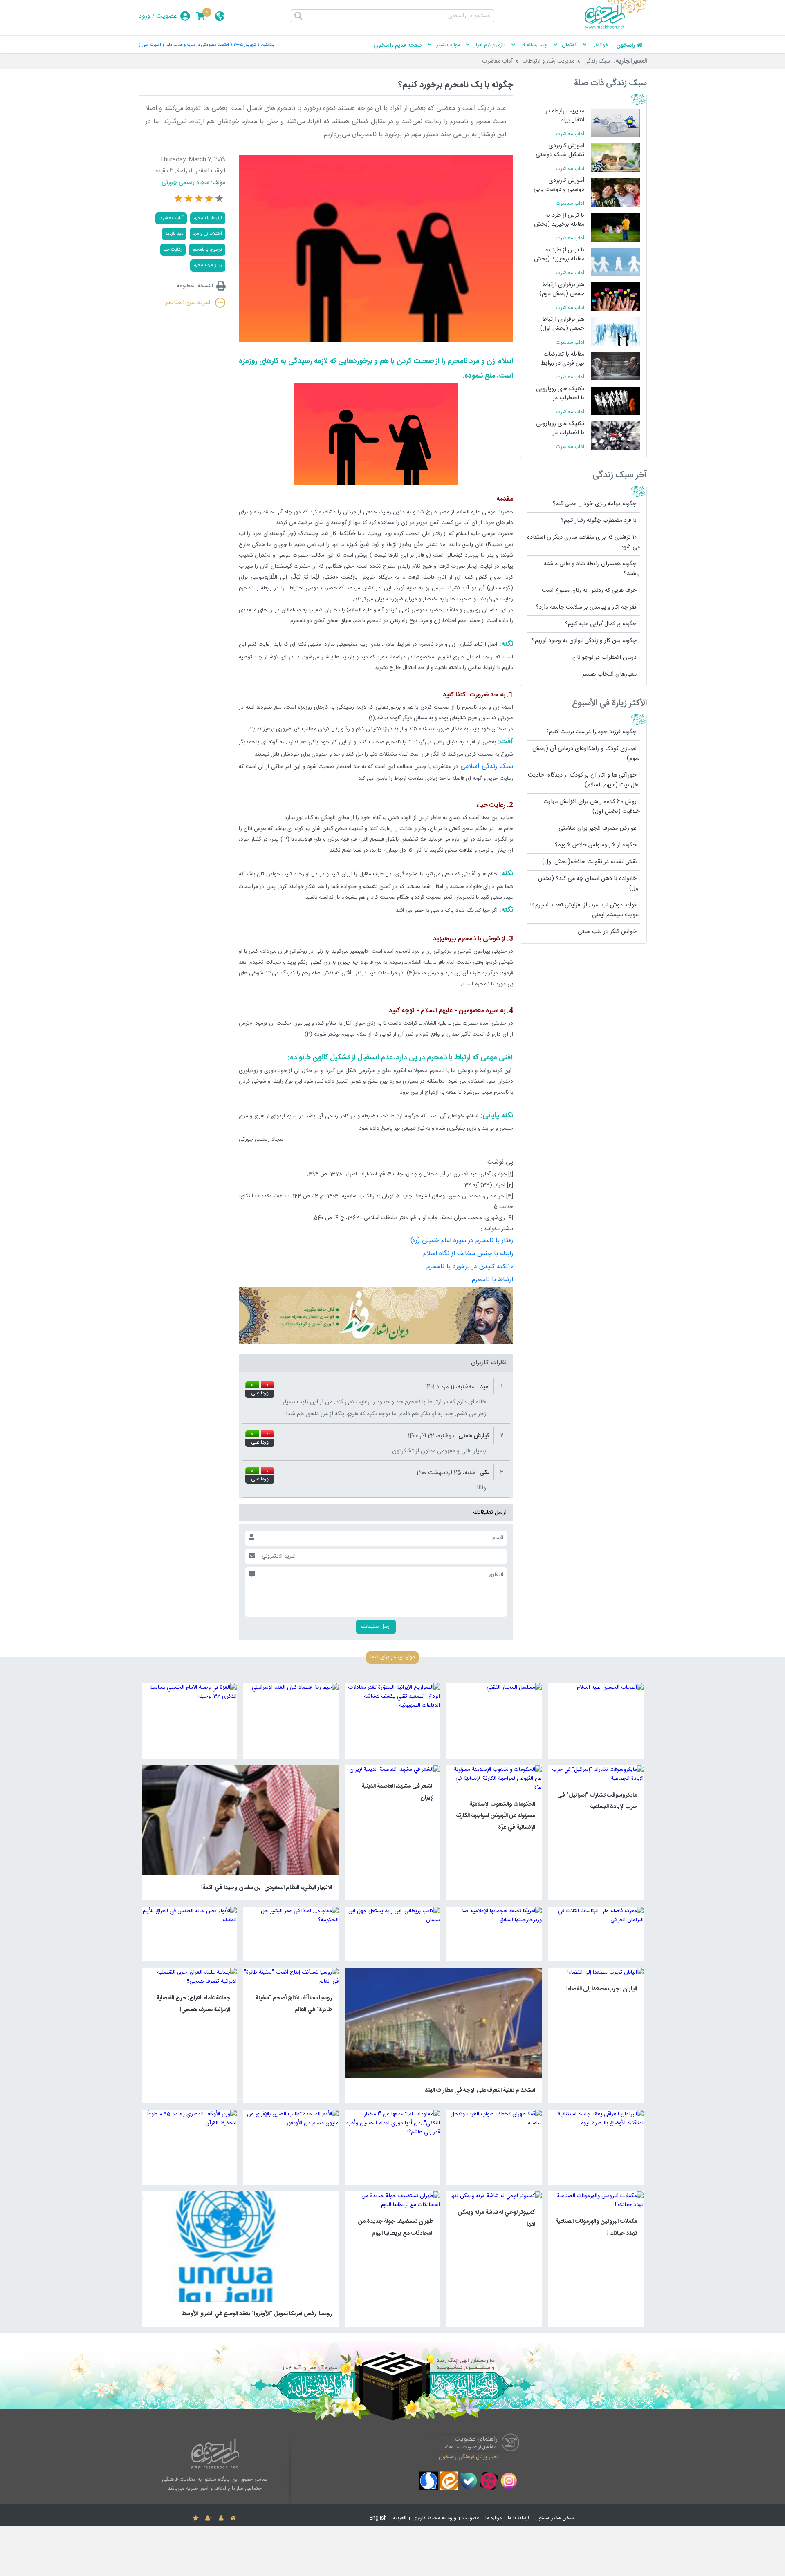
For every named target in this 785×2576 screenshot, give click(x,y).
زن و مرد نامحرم (208, 265)
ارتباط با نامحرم (492, 1280)
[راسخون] (616, 27)
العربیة (400, 2518)
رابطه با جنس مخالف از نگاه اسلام (468, 1254)
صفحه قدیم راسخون (398, 45)
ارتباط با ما (518, 2518)
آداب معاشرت (498, 61)
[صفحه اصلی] (233, 2518)
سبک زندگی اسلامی (487, 767)
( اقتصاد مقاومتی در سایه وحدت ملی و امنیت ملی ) (185, 45)
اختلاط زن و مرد (207, 234)
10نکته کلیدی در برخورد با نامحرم (470, 1267)
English (378, 2518)
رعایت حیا (173, 250)
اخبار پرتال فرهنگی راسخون (469, 2457)
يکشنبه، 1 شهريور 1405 (254, 45)
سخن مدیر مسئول (555, 2518)
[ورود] (221, 2518)
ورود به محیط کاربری (434, 2518)
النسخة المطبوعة (195, 286)
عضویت (167, 16)
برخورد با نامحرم (207, 250)
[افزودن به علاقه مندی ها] (196, 2518)
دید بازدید (174, 234)
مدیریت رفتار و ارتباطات (548, 61)
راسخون (626, 45)
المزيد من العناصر (189, 303)
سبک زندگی (597, 61)
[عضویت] (209, 2518)
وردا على (260, 1394)
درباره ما (493, 2518)
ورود (145, 16)
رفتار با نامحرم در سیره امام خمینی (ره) (462, 1241)
